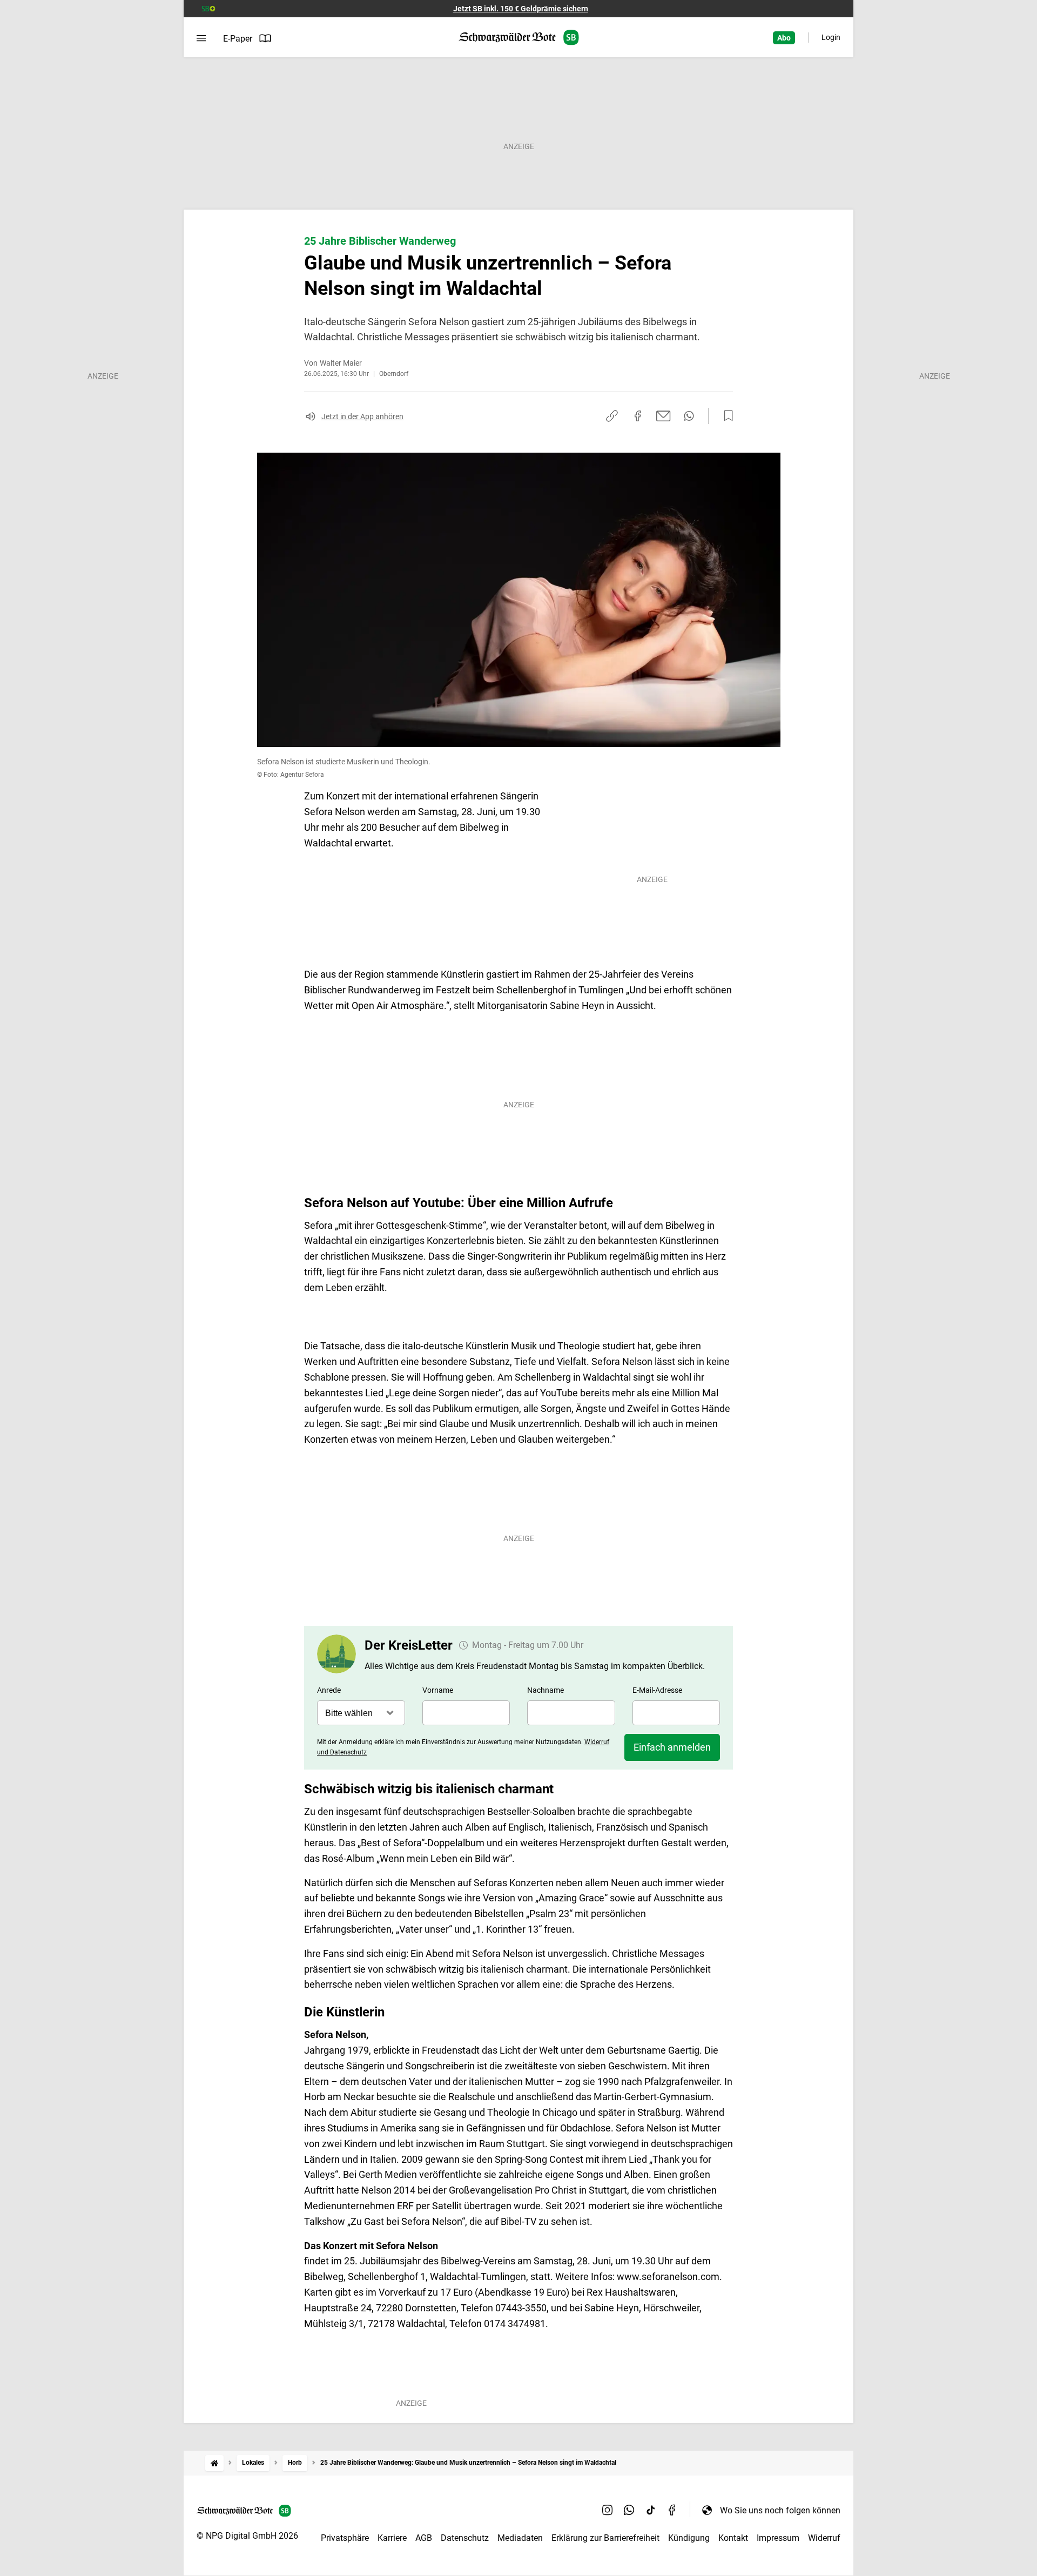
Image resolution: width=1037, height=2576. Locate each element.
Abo (784, 38)
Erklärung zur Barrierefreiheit (605, 2538)
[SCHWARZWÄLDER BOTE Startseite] (519, 38)
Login (831, 37)
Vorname (438, 1690)
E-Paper (238, 39)
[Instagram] (608, 2510)
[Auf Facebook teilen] (638, 416)
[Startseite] (214, 2463)
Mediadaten (520, 2538)
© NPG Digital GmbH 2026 (247, 2536)
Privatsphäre (345, 2538)
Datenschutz (465, 2538)
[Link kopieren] (612, 416)
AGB (424, 2538)
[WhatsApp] (629, 2510)
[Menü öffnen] (201, 38)
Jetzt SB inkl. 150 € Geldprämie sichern (521, 9)
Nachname (546, 1690)
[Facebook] (672, 2510)
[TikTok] (651, 2510)
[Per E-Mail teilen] (664, 416)
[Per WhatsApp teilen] (689, 416)
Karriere (392, 2538)
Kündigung (689, 2538)
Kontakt (733, 2538)
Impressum (778, 2538)
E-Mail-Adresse (657, 1690)
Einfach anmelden (672, 1747)
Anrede (329, 1690)
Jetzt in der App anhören (362, 416)
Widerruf (824, 2538)
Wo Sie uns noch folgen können (780, 2510)
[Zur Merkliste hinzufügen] (725, 416)
